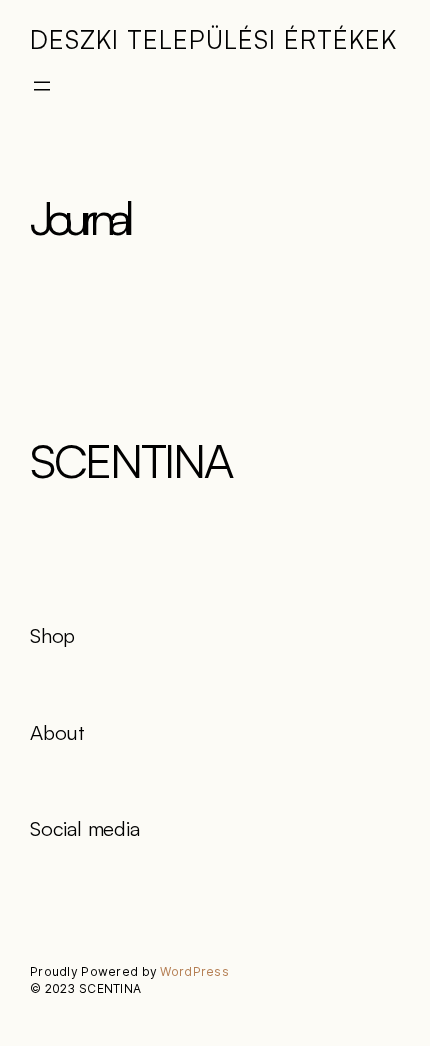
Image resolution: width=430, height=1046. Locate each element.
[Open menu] (42, 86)
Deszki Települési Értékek (213, 39)
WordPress (194, 971)
